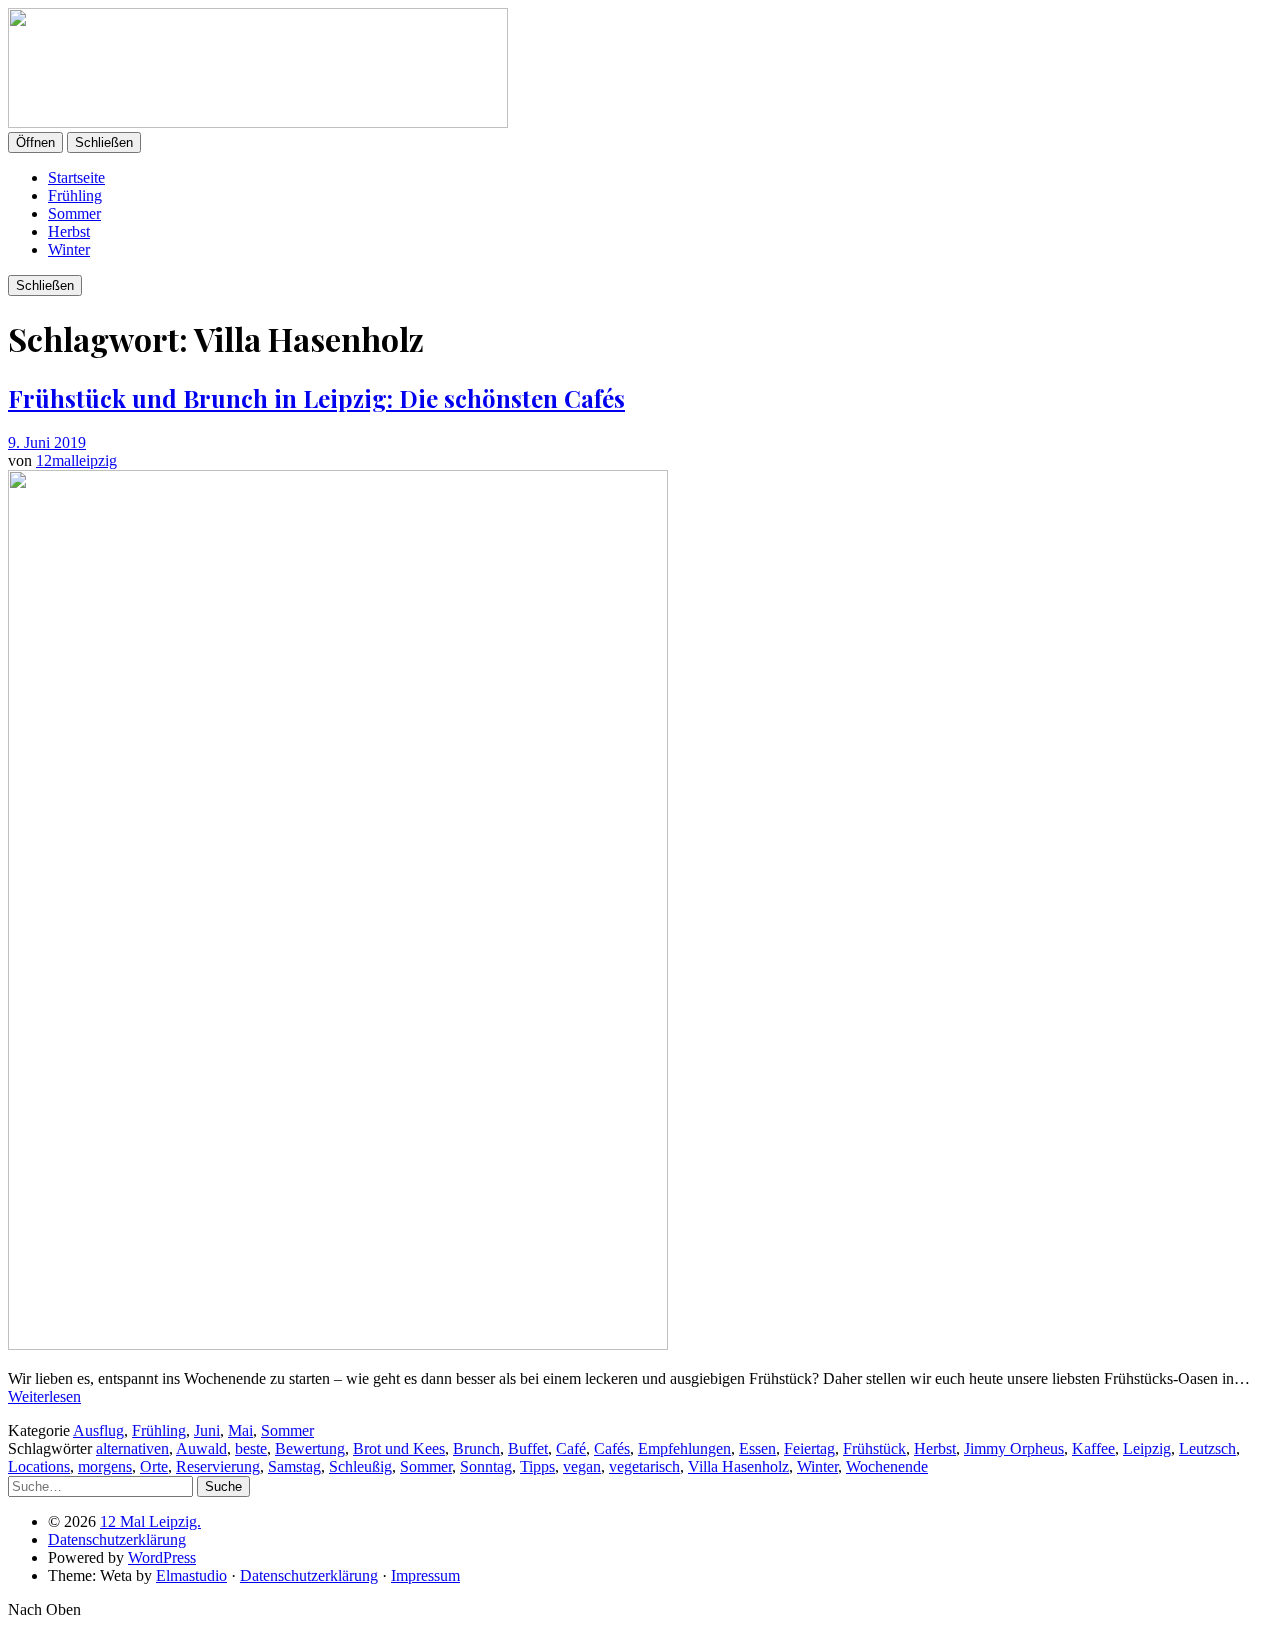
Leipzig (1147, 1448)
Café (571, 1448)
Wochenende (887, 1466)
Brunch (476, 1448)
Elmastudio (191, 1575)
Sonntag (486, 1466)
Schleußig (360, 1466)
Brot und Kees (399, 1448)
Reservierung (218, 1466)
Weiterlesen (44, 1396)
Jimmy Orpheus (1014, 1448)
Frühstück (874, 1448)
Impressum (425, 1575)
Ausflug (98, 1430)
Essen (757, 1448)
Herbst (69, 231)
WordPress (162, 1557)
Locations (39, 1466)
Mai (240, 1430)
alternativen (132, 1448)
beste (251, 1448)
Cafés (612, 1448)
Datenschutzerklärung (117, 1539)
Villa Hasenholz (738, 1466)
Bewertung (310, 1448)
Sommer (74, 213)
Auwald (201, 1448)
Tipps (537, 1466)
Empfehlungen (684, 1448)
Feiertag (809, 1448)
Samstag (294, 1466)
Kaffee (1093, 1448)
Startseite (76, 177)
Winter (69, 249)
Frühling (75, 195)
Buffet (528, 1448)
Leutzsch (1207, 1448)
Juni (207, 1430)
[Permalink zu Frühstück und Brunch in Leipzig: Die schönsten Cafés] (338, 1344)
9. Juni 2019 (47, 442)
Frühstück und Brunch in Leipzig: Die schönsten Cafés (316, 398)
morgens (105, 1466)
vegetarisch (644, 1466)
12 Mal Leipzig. (150, 1521)
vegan (582, 1466)
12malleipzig (76, 460)
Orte (154, 1466)
